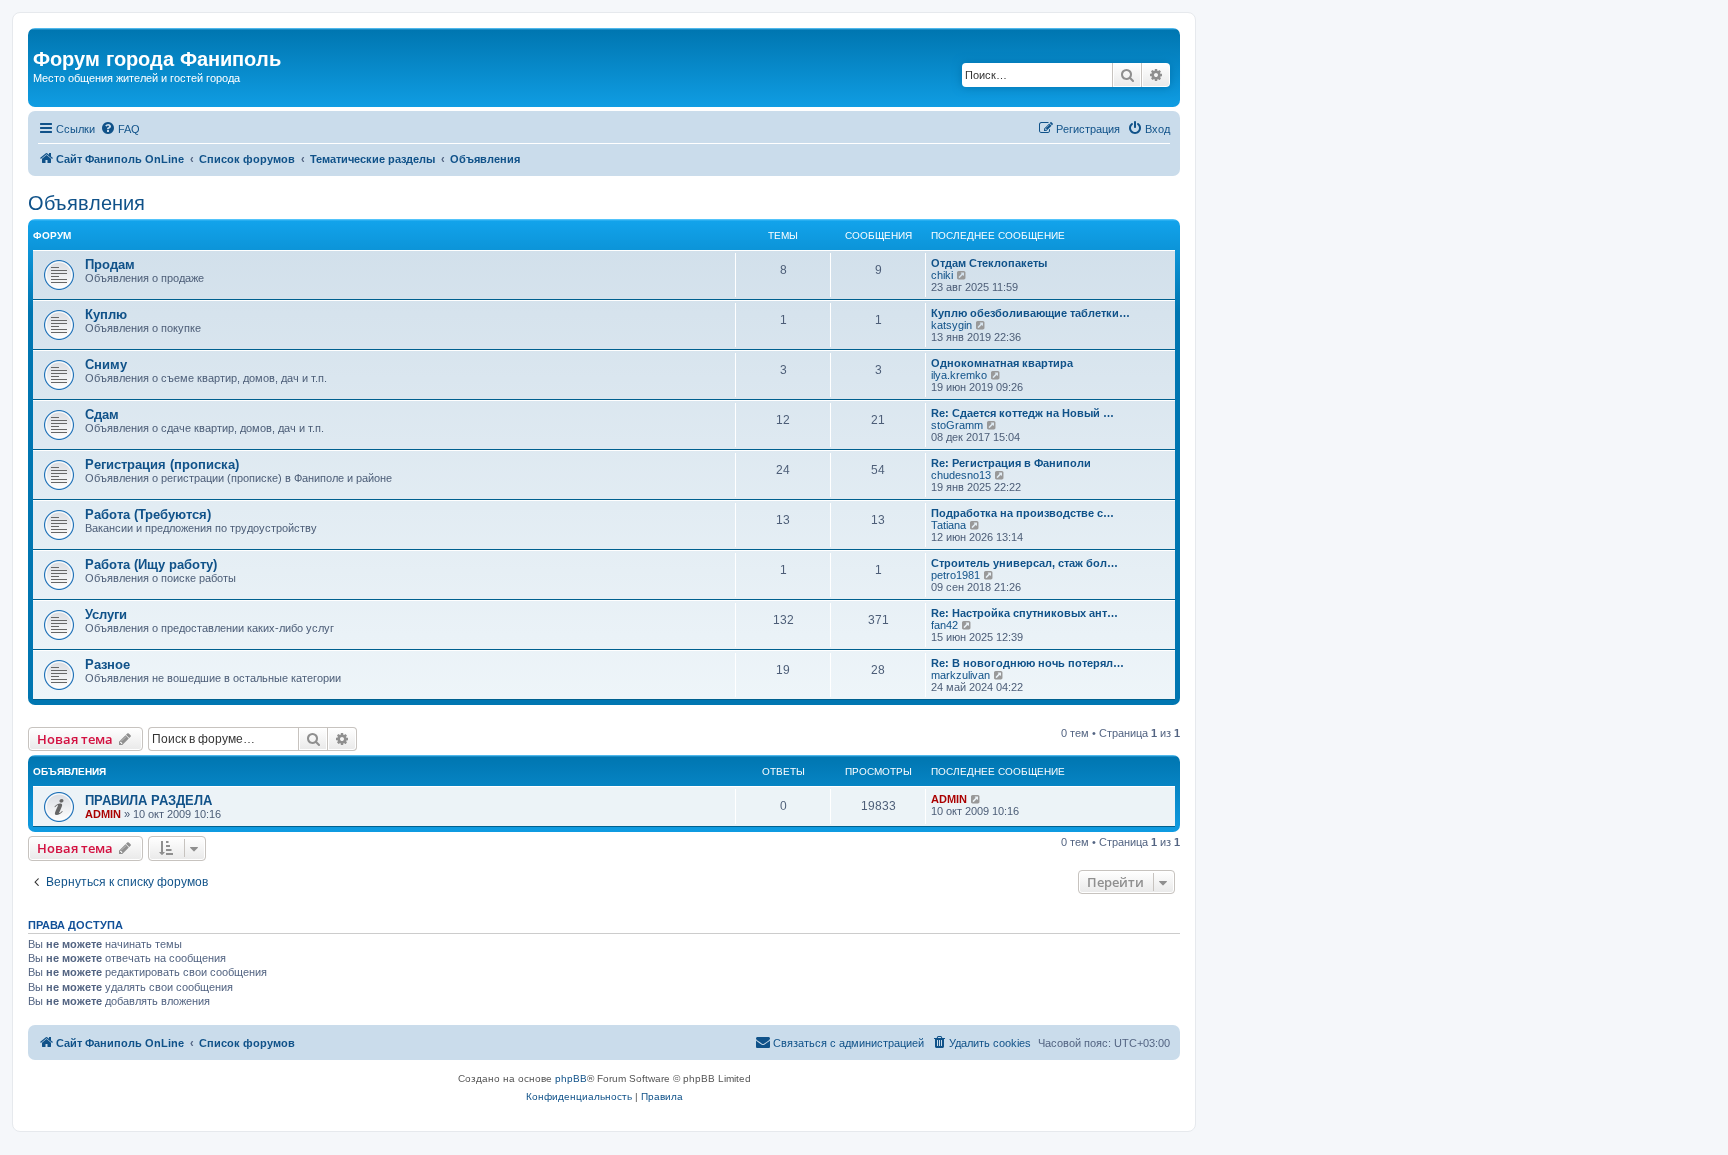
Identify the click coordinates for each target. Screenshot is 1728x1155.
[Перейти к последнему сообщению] (976, 799)
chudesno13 (961, 475)
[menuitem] (120, 129)
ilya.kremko (959, 375)
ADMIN (103, 814)
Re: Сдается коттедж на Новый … (1022, 413)
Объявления (86, 203)
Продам (110, 264)
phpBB (571, 1078)
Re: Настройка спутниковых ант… (1024, 613)
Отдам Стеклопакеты (989, 263)
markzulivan (960, 675)
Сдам (102, 414)
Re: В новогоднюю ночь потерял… (1027, 663)
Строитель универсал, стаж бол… (1024, 563)
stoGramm (957, 425)
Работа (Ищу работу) (151, 564)
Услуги (106, 614)
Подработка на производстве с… (1022, 513)
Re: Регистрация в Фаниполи (1011, 463)
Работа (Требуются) (148, 514)
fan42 (944, 625)
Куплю (106, 314)
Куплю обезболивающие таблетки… (1030, 313)
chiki (942, 275)
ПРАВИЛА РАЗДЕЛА (148, 800)
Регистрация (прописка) (162, 464)
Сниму (106, 364)
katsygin (951, 325)
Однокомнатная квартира (1002, 363)
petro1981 (955, 575)
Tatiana (948, 525)
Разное (107, 664)
